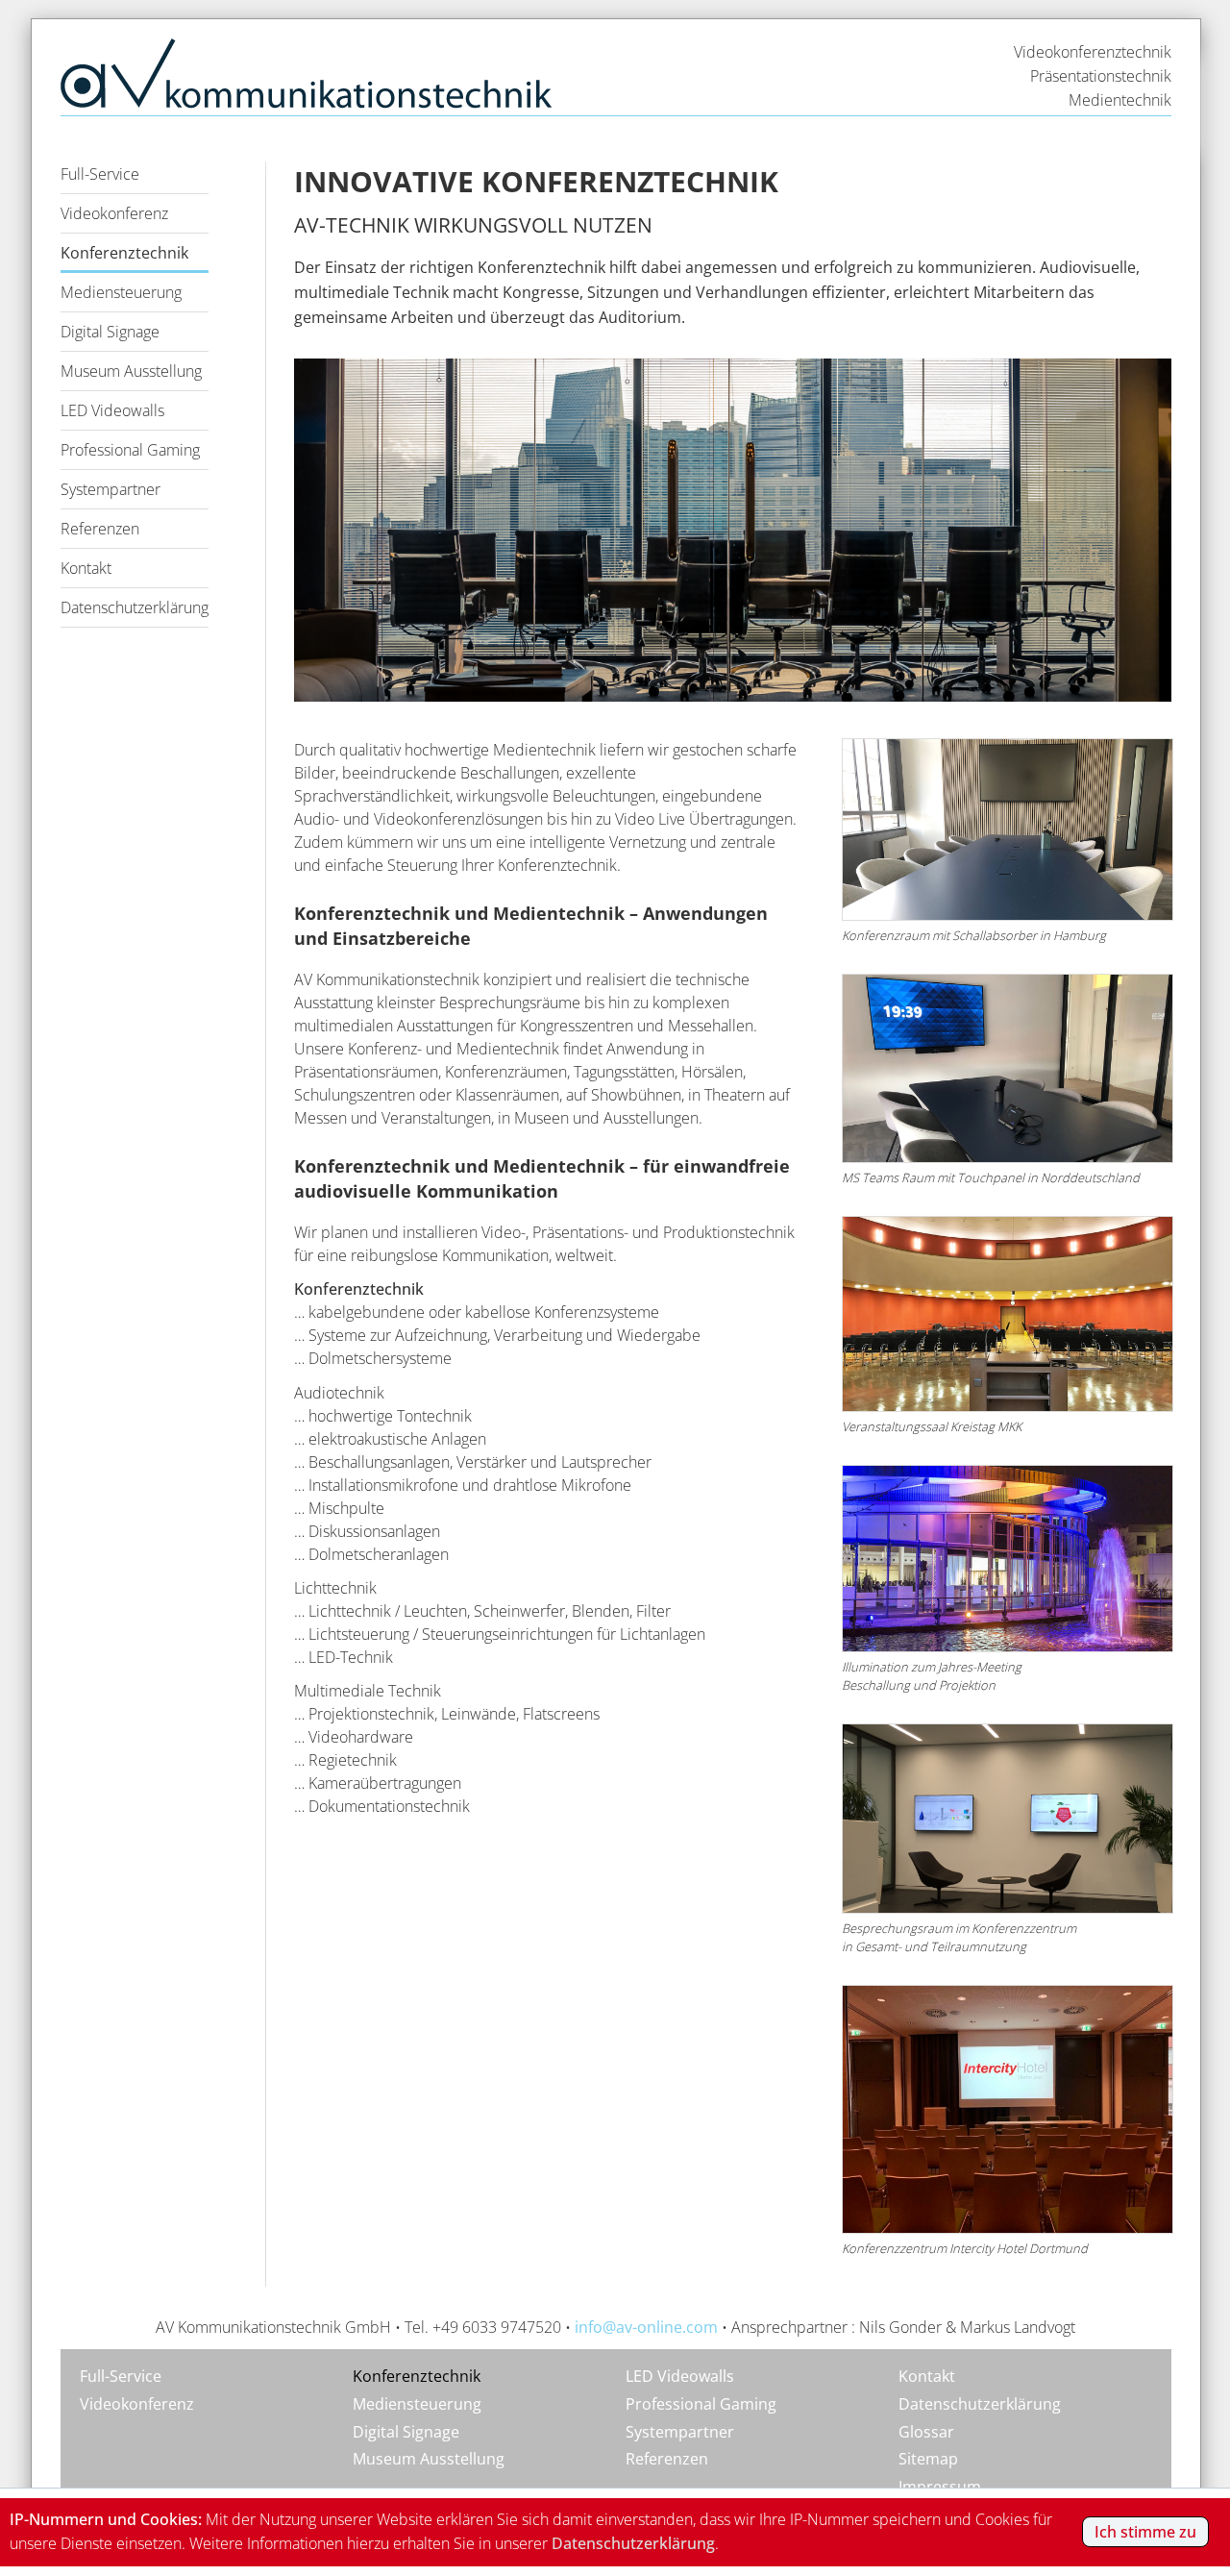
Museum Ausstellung (131, 371)
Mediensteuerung (121, 292)
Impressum (940, 2487)
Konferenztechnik (124, 253)
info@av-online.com (646, 2327)
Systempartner (111, 489)
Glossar (926, 2432)
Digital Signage (110, 332)
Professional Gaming (130, 450)
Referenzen (100, 529)
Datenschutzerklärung (135, 607)
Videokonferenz (114, 213)
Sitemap (928, 2459)
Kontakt (86, 568)
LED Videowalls (112, 410)
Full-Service (100, 174)
